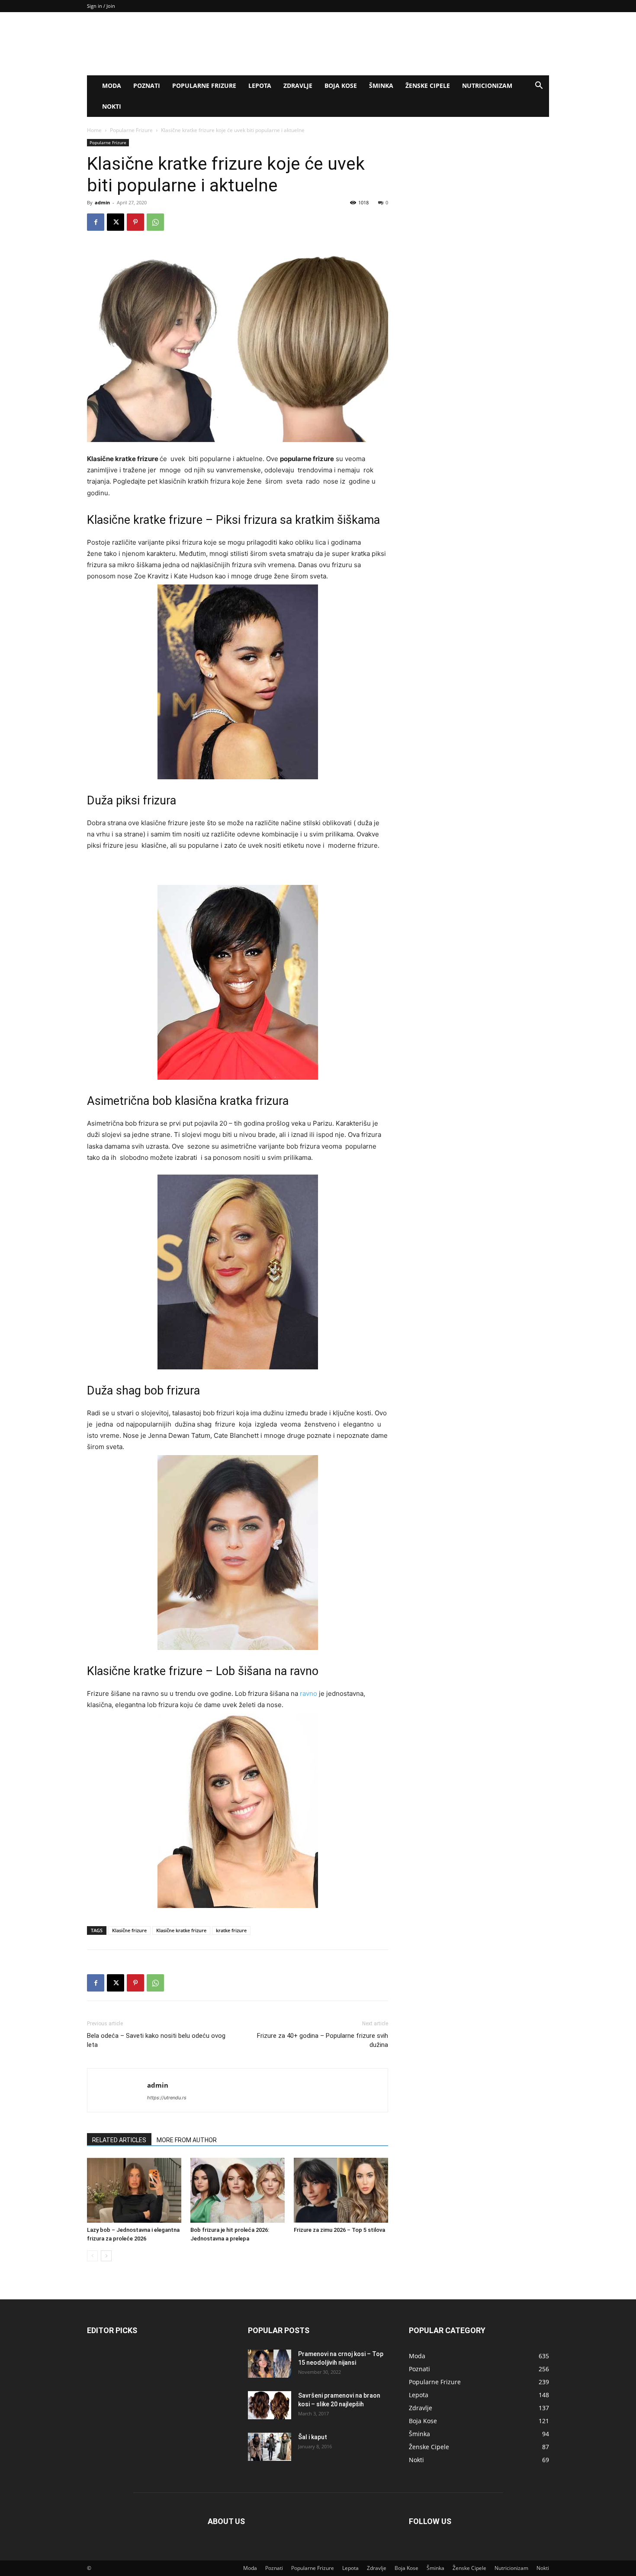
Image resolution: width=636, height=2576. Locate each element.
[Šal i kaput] (270, 2447)
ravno (308, 1693)
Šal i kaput (313, 2437)
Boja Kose (341, 86)
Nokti (112, 106)
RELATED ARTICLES (119, 2140)
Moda (112, 86)
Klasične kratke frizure (181, 1930)
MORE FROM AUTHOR (187, 2140)
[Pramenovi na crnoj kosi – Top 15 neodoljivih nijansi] (270, 2364)
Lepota (260, 86)
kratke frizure (231, 1930)
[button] (539, 86)
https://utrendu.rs (167, 2098)
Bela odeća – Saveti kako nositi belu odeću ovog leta (156, 2040)
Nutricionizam (487, 86)
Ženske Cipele (428, 86)
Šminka (381, 86)
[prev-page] (92, 2256)
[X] (116, 222)
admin (102, 202)
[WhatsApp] (155, 222)
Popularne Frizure (204, 86)
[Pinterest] (135, 222)
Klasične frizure (129, 1930)
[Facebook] (96, 222)
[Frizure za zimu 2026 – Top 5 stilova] (341, 2190)
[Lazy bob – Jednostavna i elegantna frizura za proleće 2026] (134, 2190)
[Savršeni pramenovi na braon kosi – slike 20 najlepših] (270, 2405)
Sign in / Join (101, 6)
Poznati (147, 86)
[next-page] (106, 2256)
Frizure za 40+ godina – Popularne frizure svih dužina (323, 2040)
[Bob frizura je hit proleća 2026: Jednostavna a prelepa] (238, 2190)
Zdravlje (298, 86)
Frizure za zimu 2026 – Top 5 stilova (339, 2230)
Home (94, 130)
